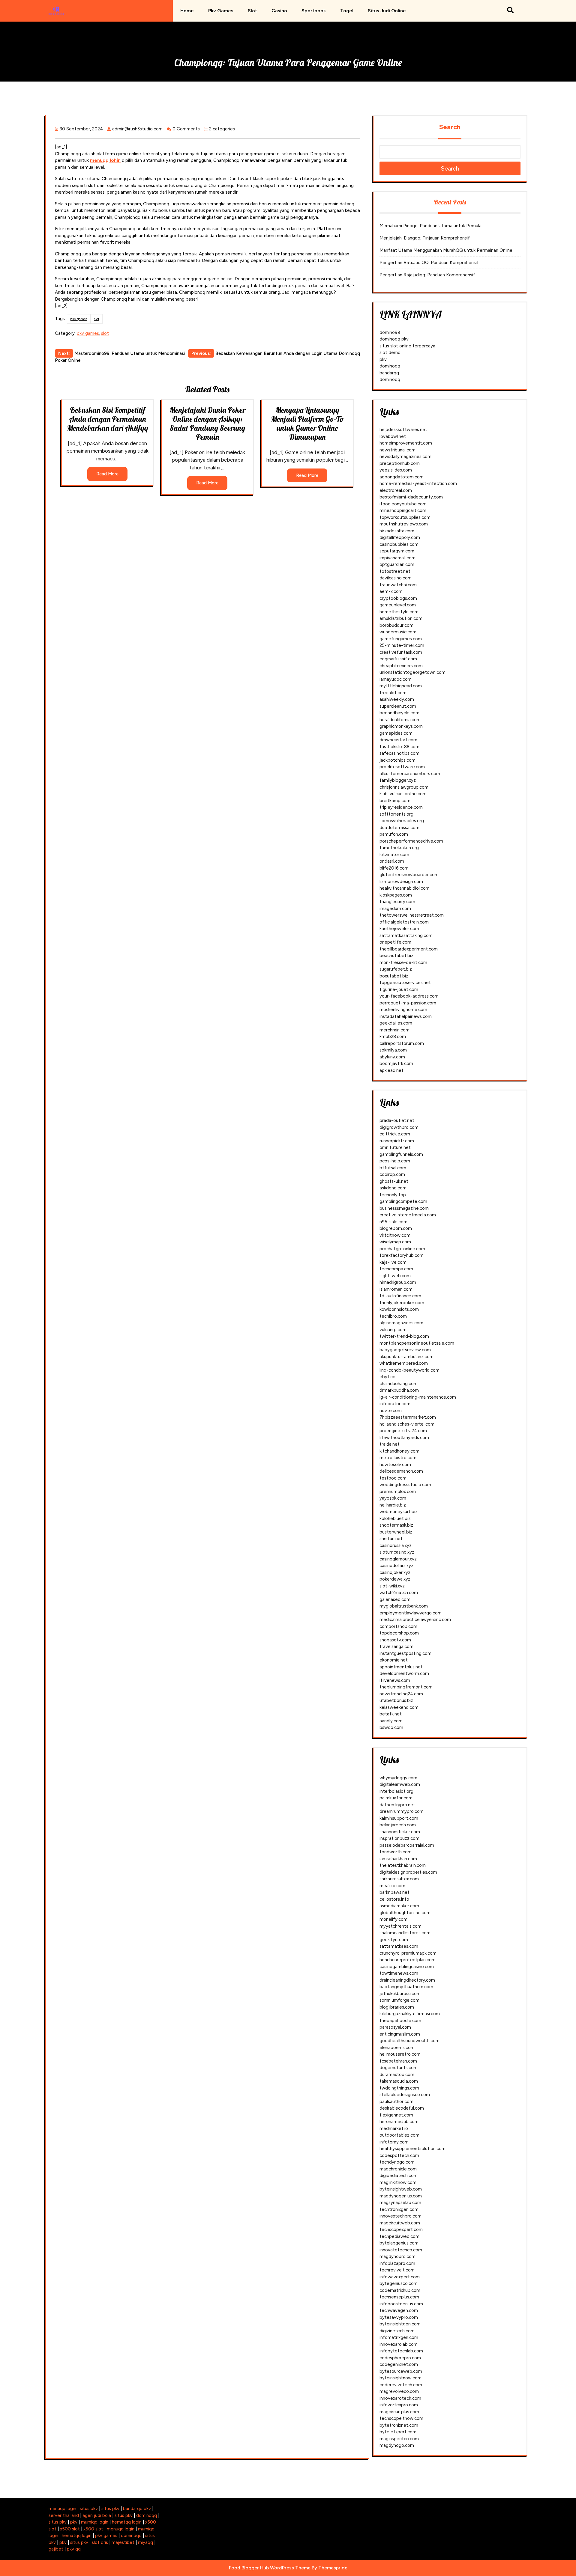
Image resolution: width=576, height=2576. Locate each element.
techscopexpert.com (401, 2229)
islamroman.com (396, 1289)
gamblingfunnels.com (401, 1154)
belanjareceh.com (398, 1825)
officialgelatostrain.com (404, 922)
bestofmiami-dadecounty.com (411, 497)
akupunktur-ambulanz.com (406, 1357)
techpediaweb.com (399, 2236)
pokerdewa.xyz (395, 1579)
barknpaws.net (394, 1892)
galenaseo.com (395, 1599)
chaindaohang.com (399, 1384)
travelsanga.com (396, 1646)
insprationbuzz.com (399, 1838)
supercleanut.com (398, 706)
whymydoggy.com (398, 1778)
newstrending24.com (401, 1694)
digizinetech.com (397, 2331)
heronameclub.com (399, 2122)
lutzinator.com (394, 855)
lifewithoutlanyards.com (404, 1438)
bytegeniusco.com (399, 2283)
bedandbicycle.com (399, 713)
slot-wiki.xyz (392, 1586)
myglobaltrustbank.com (404, 1606)
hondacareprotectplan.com (408, 1960)
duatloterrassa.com (399, 828)
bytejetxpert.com (398, 2432)
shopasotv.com (395, 1640)
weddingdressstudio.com (405, 1485)
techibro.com (393, 1316)
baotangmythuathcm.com (406, 1987)
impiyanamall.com (397, 558)
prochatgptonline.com (402, 1249)
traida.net (390, 1444)
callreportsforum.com (402, 1043)
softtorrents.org (396, 814)
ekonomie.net (394, 1660)
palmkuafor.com (396, 1798)
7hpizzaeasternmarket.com (408, 1417)
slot (252, 11)
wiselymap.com (395, 1242)
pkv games (221, 11)
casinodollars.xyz (396, 1566)
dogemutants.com (399, 2068)
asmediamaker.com (399, 1906)
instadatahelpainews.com (406, 1016)
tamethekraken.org (399, 848)
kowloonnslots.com (399, 1309)
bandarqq (389, 373)
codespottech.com (399, 2155)
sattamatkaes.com (399, 1946)
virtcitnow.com (395, 1235)
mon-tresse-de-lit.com (403, 962)
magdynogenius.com (401, 2196)
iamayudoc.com (396, 679)
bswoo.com (391, 1727)
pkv (383, 359)
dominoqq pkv (394, 339)
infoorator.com (395, 1404)
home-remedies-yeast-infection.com (418, 483)
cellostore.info (394, 1899)
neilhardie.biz (393, 1505)
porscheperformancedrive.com (411, 841)
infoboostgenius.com (401, 2304)
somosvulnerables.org (402, 821)
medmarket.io (394, 2128)
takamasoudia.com (399, 2081)
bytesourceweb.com (401, 2371)
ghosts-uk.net (394, 1181)
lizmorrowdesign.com (401, 882)
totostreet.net (395, 571)
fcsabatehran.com (398, 2061)
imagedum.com (395, 909)
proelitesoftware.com (402, 767)
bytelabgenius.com (399, 2243)
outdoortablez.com (399, 2135)
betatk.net (391, 1714)
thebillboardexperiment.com (409, 949)
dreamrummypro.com (402, 1811)
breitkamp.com (395, 801)
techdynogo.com (397, 2162)
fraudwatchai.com (398, 585)
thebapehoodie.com (400, 2021)
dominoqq (390, 366)
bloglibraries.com (397, 2007)
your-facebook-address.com (409, 996)
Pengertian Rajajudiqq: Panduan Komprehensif (427, 275)
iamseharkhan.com (398, 1859)
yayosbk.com (393, 1498)
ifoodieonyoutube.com (403, 504)
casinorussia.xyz (396, 1545)
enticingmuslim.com (400, 2034)
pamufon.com (394, 834)
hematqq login (127, 2522)
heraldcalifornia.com (400, 720)
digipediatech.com (399, 2176)
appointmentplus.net (401, 1667)
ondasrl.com (392, 861)
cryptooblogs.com (398, 598)
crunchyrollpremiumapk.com (408, 1953)
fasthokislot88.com (399, 747)
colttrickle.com (395, 1134)
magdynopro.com (397, 2256)
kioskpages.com (396, 895)
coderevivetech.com (401, 2385)
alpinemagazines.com (401, 1323)
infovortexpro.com (399, 2405)
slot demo (390, 352)
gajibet (56, 2549)
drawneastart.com (398, 740)
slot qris (100, 2542)
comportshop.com (398, 1626)
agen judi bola (97, 2515)
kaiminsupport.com (399, 1818)
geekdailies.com (396, 1023)
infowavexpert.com (400, 2277)
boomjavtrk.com (396, 1063)
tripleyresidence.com (401, 807)
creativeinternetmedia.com (408, 1215)
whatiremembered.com (404, 1363)
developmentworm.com (404, 1673)
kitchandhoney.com (399, 1451)
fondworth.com (396, 1852)
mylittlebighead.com (401, 686)
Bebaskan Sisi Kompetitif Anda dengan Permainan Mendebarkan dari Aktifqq (108, 419)
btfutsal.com (393, 1168)
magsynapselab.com (400, 2203)
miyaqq (145, 2542)
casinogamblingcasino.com (407, 1967)
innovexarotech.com (400, 2398)
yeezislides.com (396, 470)
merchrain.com (394, 1030)
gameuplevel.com (398, 605)
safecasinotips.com (399, 753)
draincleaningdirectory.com (407, 1980)
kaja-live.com (393, 1262)
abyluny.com (392, 1057)
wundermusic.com (398, 632)
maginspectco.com (399, 2439)
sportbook (314, 11)
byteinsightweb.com (401, 2189)
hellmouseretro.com (400, 2054)
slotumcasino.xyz (397, 1552)
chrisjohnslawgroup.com (404, 787)
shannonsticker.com (400, 1832)
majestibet (123, 2542)
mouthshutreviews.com (404, 524)
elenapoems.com (397, 2048)
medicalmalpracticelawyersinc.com (415, 1620)
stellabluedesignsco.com (405, 2095)
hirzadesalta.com (397, 531)
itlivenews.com (395, 1680)
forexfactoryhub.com (402, 1255)
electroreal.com (396, 490)
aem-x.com (391, 591)
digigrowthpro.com (399, 1127)
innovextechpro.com (400, 2216)
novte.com (391, 1411)
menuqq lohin (105, 160)
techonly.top (393, 1195)
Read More (107, 474)
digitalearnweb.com (400, 1784)
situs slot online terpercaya (407, 346)
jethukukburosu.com (400, 1994)
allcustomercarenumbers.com (410, 774)
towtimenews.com (399, 1973)
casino (279, 11)
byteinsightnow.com (400, 2378)
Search (450, 127)
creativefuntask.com (401, 652)
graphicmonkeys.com (401, 726)
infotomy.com (394, 2142)
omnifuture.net (395, 1147)
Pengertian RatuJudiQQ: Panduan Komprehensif (429, 263)
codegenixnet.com (399, 2364)
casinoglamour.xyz (398, 1559)
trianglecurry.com (397, 902)
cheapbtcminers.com (401, 666)
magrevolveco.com (399, 2391)
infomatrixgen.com (399, 2337)
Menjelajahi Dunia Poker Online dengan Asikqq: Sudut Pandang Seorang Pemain (207, 423)
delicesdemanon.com (401, 1471)
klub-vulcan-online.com (403, 794)
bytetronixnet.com (399, 2425)
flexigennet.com (396, 2115)
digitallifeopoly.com (400, 537)
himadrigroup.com (398, 1282)
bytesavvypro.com (399, 2317)
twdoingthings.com (399, 2088)
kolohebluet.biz (395, 1519)
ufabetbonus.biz (396, 1700)
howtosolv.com (395, 1465)
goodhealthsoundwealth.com (409, 2041)
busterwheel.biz (396, 1532)
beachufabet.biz (396, 956)
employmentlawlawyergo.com (411, 1613)
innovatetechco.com (401, 2250)
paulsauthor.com (396, 2102)
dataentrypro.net (397, 1805)
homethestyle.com (399, 612)
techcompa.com (396, 1269)
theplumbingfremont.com (406, 1687)
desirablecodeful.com (402, 2108)
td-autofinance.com (400, 1296)
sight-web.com (395, 1276)
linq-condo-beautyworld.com (409, 1370)
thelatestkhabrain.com (403, 1865)
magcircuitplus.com (399, 2412)
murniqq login (95, 2522)
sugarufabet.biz (396, 969)
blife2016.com (394, 868)
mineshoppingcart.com (403, 510)
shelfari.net (391, 1539)
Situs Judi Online (387, 11)
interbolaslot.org (396, 1791)
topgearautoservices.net (405, 983)
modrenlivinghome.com (403, 1010)
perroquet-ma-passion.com (408, 1003)
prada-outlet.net (397, 1120)
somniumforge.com (399, 2000)
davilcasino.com (396, 578)
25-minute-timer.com (402, 645)
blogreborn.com (396, 1228)
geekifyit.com (394, 1940)
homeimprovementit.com (406, 443)
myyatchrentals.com (400, 1926)
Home (187, 11)
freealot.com (393, 693)
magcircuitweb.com (400, 2223)
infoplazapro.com (397, 2263)
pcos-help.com (395, 1161)
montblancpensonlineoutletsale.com (417, 1343)
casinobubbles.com (399, 544)
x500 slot (70, 2529)
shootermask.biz (396, 1525)
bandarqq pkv (137, 2509)
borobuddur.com (396, 625)
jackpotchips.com (397, 760)
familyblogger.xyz (398, 780)
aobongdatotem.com (402, 477)
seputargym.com (397, 551)
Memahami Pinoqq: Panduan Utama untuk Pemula (430, 226)
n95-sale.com (393, 1222)
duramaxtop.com (397, 2075)
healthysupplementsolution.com (412, 2149)
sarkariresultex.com (399, 1879)
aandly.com (391, 1721)
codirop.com (392, 1174)
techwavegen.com (399, 2310)
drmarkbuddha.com (399, 1390)
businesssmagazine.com (404, 1208)
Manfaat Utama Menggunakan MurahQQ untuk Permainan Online (446, 250)
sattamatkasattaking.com (406, 936)
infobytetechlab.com (401, 2351)
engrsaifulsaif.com (398, 659)
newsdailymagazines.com (405, 457)
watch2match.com (399, 1593)
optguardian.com (397, 564)
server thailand (64, 2515)
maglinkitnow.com (398, 2182)
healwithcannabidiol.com (405, 888)
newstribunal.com (397, 450)
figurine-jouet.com (399, 989)
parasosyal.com (395, 2027)
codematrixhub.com (400, 2290)
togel (347, 11)
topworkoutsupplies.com (405, 517)
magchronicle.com (398, 2169)
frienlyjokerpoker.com (402, 1303)
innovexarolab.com (399, 2344)
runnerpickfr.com (397, 1141)
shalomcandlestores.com (405, 1933)
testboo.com (393, 1478)
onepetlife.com (395, 942)
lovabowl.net (393, 436)
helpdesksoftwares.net (403, 430)
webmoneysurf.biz (399, 1512)
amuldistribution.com (401, 618)
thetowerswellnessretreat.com (412, 915)
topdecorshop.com (399, 1633)
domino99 (390, 332)
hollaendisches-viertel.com (407, 1424)
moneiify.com (393, 1919)
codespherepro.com (400, 2358)
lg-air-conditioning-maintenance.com (418, 1397)
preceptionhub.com (400, 463)
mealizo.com (392, 1886)
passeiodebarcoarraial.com (407, 1845)
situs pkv (89, 2509)
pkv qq (74, 2549)
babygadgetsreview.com (405, 1350)
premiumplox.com (398, 1492)
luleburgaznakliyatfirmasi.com (410, 2014)
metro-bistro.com (398, 1458)
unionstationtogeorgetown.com (412, 672)
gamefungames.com (401, 639)
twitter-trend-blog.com (404, 1336)
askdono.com (393, 1188)
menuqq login (62, 2509)
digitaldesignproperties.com (408, 1872)
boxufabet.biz (394, 976)
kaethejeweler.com (399, 929)
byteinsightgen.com (400, 2324)
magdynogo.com (397, 2445)
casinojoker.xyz (395, 1572)
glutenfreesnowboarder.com (409, 875)
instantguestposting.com (405, 1653)
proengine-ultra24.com (403, 1431)
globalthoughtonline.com (405, 1913)
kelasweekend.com (399, 1707)
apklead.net (391, 1070)
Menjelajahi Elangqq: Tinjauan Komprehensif (425, 238)
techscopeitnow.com (401, 2418)
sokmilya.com (393, 1050)
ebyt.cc (387, 1377)
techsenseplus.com (399, 2297)
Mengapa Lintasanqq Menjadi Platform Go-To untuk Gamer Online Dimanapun (307, 423)
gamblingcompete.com (403, 1201)
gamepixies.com (396, 733)
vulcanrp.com (393, 1330)
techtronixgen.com (399, 2209)
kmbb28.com (393, 1037)
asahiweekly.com (397, 699)
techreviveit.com (397, 2270)
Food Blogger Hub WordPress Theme (270, 2568)
